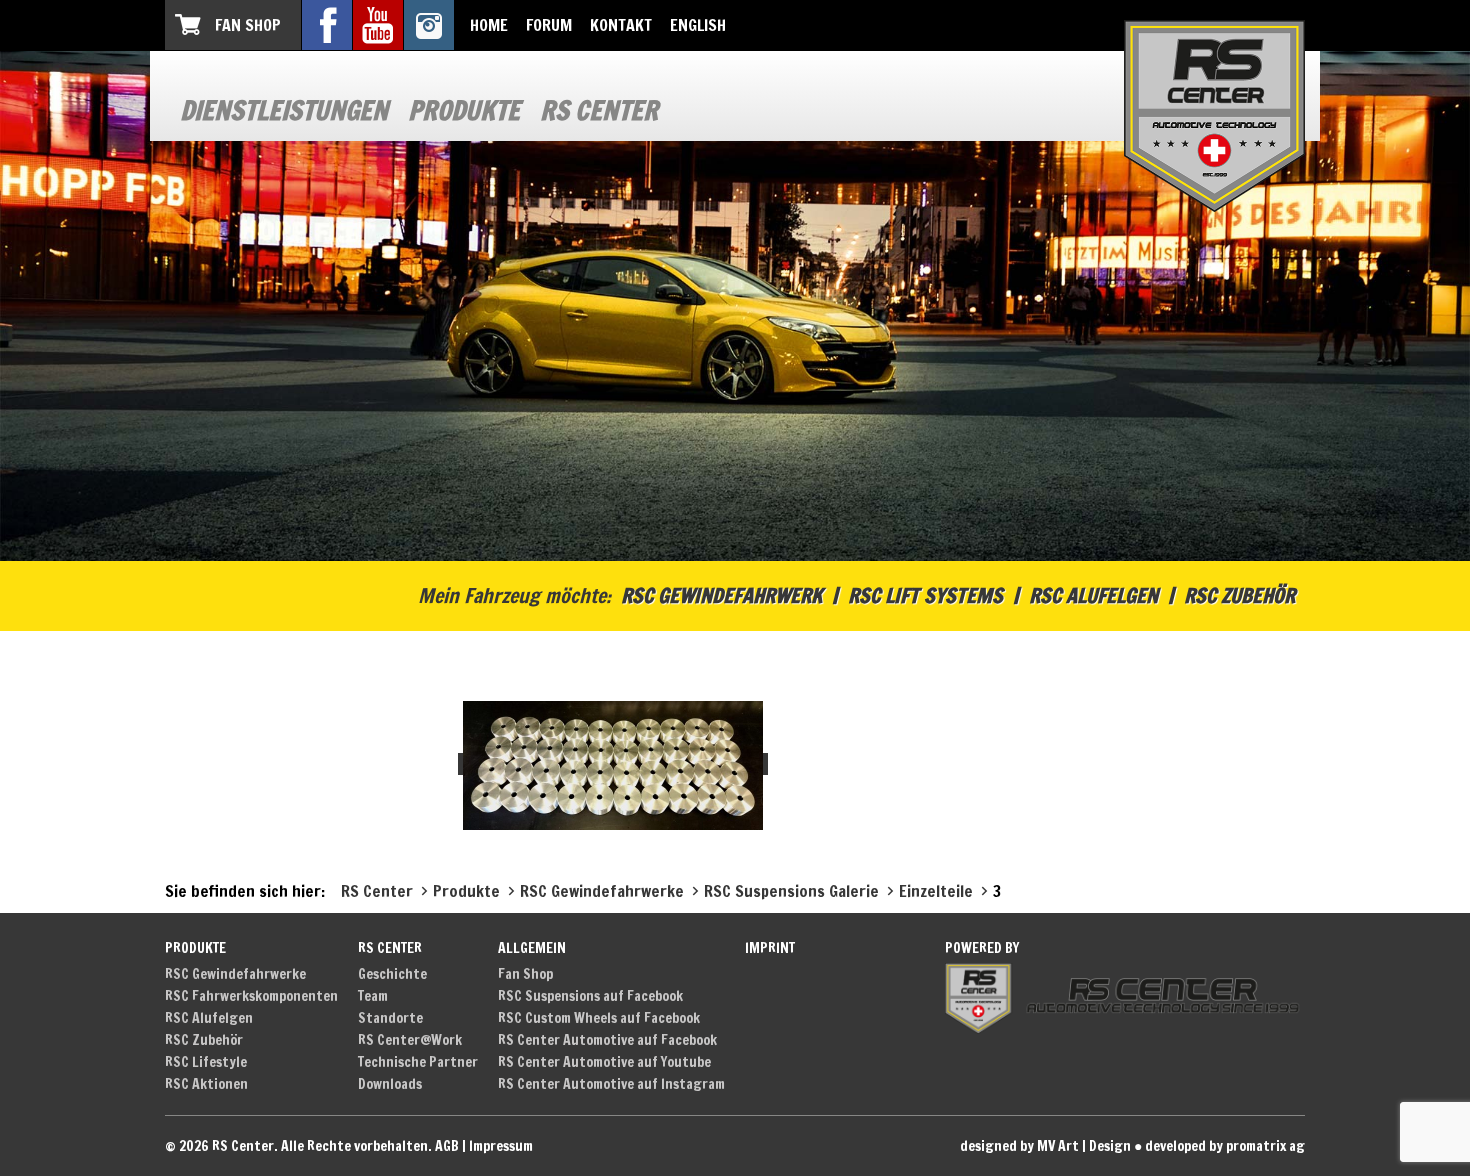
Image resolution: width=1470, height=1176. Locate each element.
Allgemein (532, 948)
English (698, 25)
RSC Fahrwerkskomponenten (251, 996)
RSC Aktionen (206, 1084)
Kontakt (621, 25)
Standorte (390, 1018)
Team (373, 996)
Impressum (501, 1146)
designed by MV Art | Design (1045, 1146)
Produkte (464, 110)
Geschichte (392, 974)
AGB (447, 1146)
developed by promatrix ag (1225, 1146)
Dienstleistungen (284, 110)
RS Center (599, 110)
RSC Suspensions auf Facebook (590, 996)
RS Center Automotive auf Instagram (611, 1084)
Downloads (390, 1084)
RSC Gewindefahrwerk (721, 595)
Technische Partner (418, 1062)
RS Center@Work (410, 1040)
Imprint (770, 948)
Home (489, 25)
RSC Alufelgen (1093, 595)
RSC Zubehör (1239, 595)
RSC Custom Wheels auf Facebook (599, 1018)
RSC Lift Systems (925, 595)
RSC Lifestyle (206, 1062)
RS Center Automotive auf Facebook (607, 1040)
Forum (549, 25)
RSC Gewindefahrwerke (235, 974)
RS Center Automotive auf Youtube (604, 1062)
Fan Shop (248, 25)
